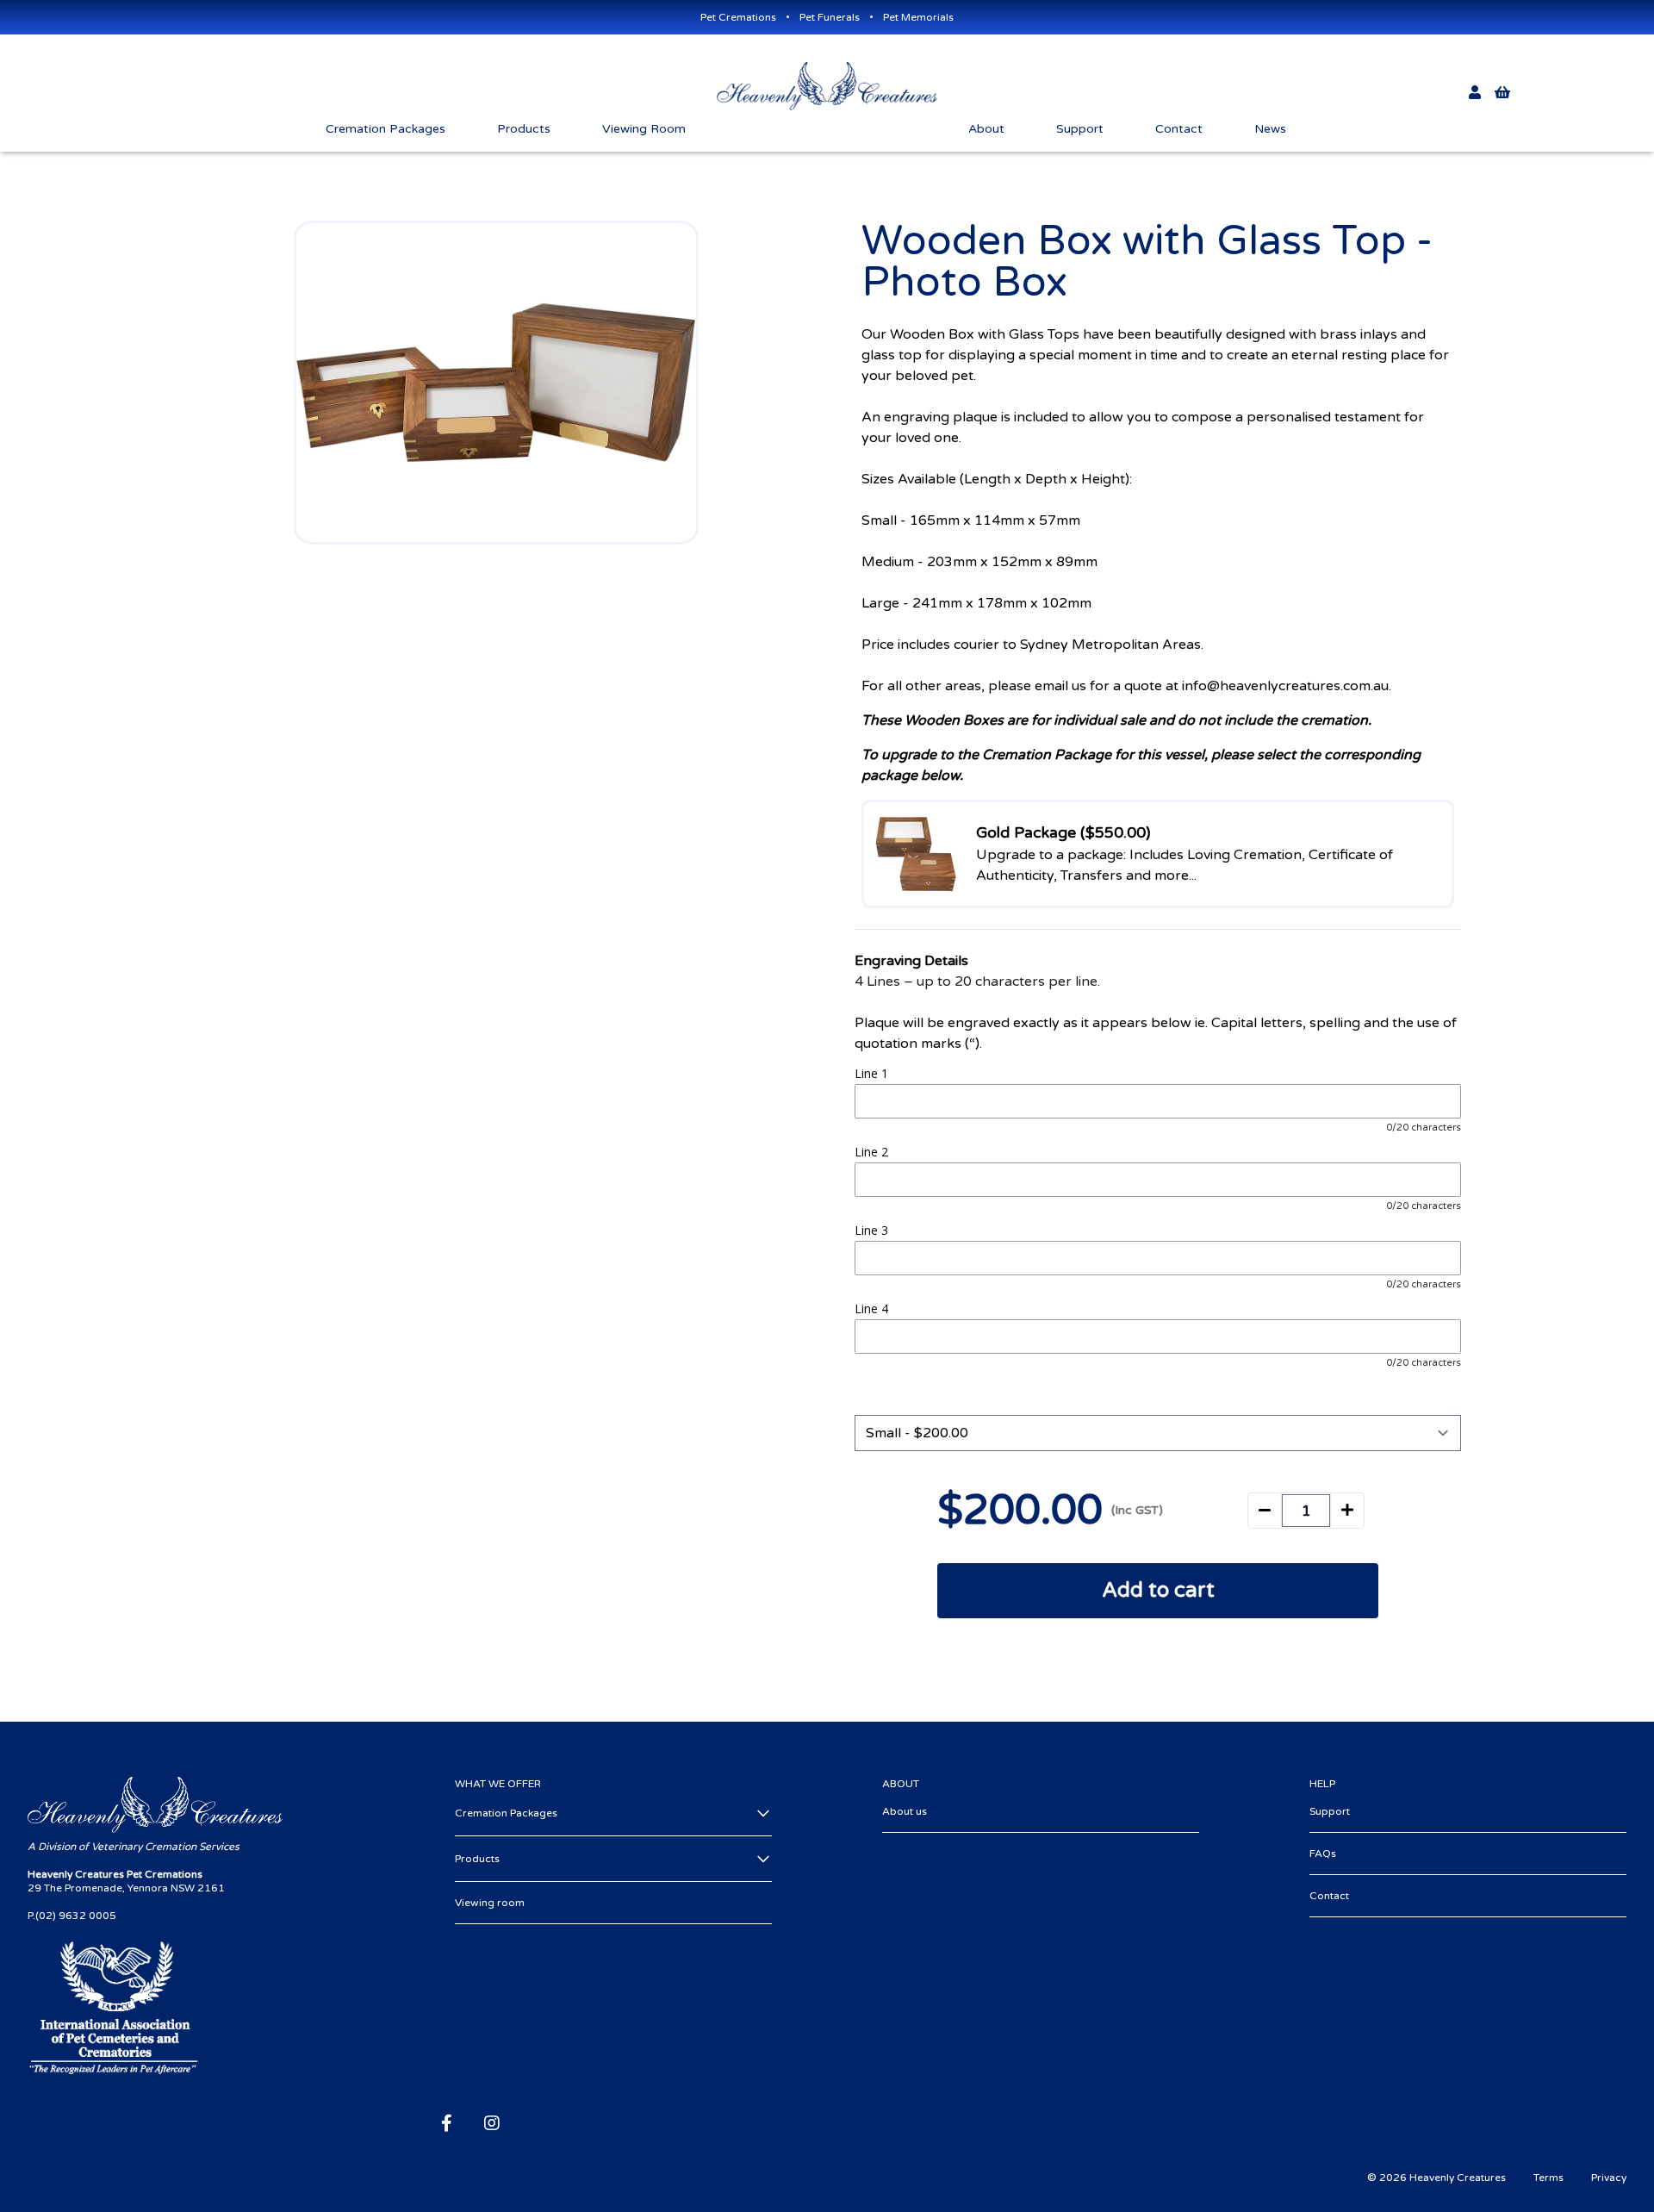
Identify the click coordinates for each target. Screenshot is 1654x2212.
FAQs (1323, 1854)
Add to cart (1158, 1590)
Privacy (1609, 2178)
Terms (1548, 2178)
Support (1330, 1811)
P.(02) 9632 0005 (72, 1916)
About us (905, 1811)
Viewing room (490, 1903)
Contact (1329, 1896)
